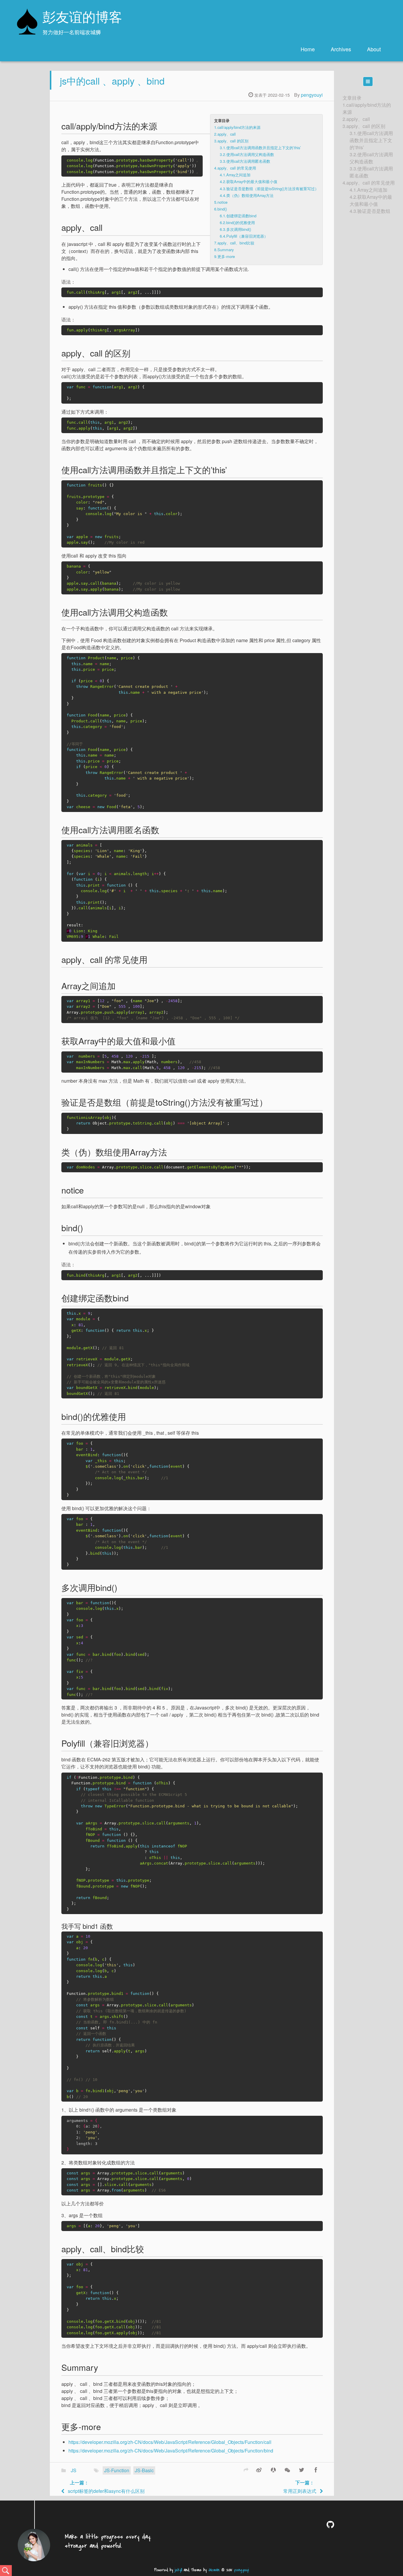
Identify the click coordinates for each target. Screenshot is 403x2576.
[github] (331, 2524)
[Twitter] (302, 2470)
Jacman (214, 2570)
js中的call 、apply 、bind (112, 80)
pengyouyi (312, 95)
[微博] (259, 2470)
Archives (341, 49)
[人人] (273, 2470)
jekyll (178, 2570)
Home (308, 49)
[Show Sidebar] (368, 82)
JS (74, 2470)
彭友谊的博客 (82, 18)
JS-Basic (144, 2470)
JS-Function (117, 2470)
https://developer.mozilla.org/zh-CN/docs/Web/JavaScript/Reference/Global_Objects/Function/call (170, 2442)
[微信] (287, 2470)
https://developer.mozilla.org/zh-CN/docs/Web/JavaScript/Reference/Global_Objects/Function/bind (171, 2451)
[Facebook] (316, 2470)
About (374, 49)
